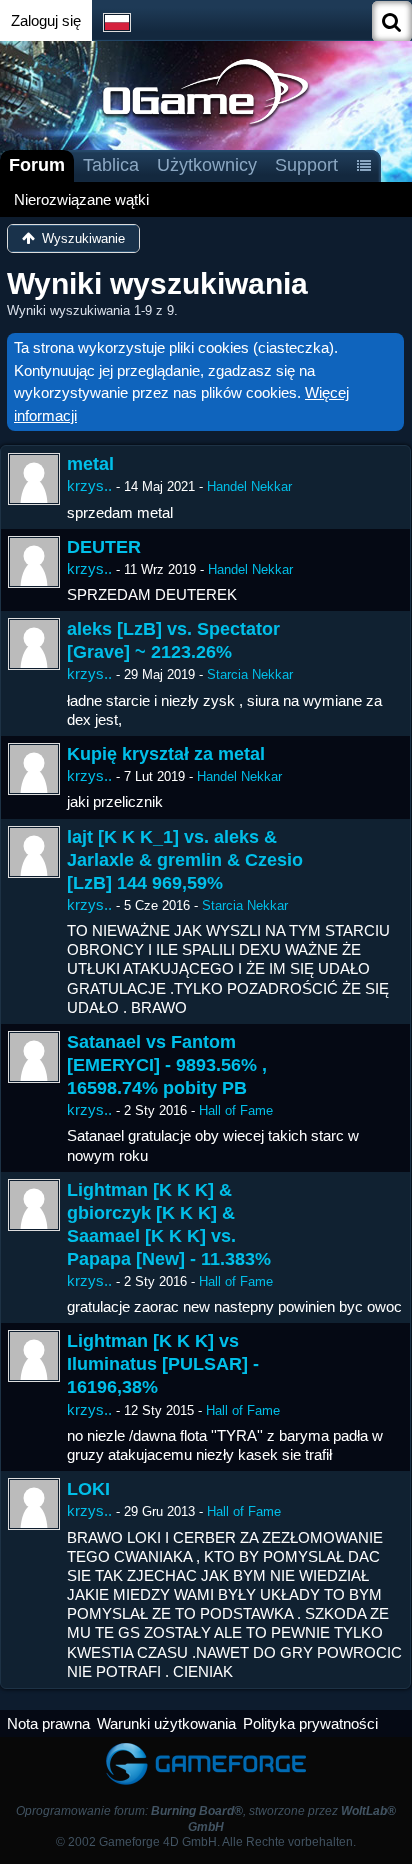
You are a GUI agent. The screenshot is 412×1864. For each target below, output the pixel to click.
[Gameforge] (206, 1746)
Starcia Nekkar (250, 674)
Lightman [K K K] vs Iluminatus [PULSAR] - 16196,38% (163, 1364)
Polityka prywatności (310, 1723)
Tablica (111, 165)
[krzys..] (34, 479)
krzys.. (89, 485)
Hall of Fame (236, 1110)
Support (306, 165)
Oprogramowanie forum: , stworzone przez (206, 1818)
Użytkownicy (207, 165)
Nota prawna (48, 1723)
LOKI (88, 1489)
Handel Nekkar (249, 486)
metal (90, 464)
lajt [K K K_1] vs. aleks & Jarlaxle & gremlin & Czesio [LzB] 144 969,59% (185, 860)
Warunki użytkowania (166, 1723)
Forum (37, 165)
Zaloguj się (46, 20)
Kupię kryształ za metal (166, 754)
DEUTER (104, 547)
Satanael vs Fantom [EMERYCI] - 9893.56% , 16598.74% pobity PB (167, 1065)
